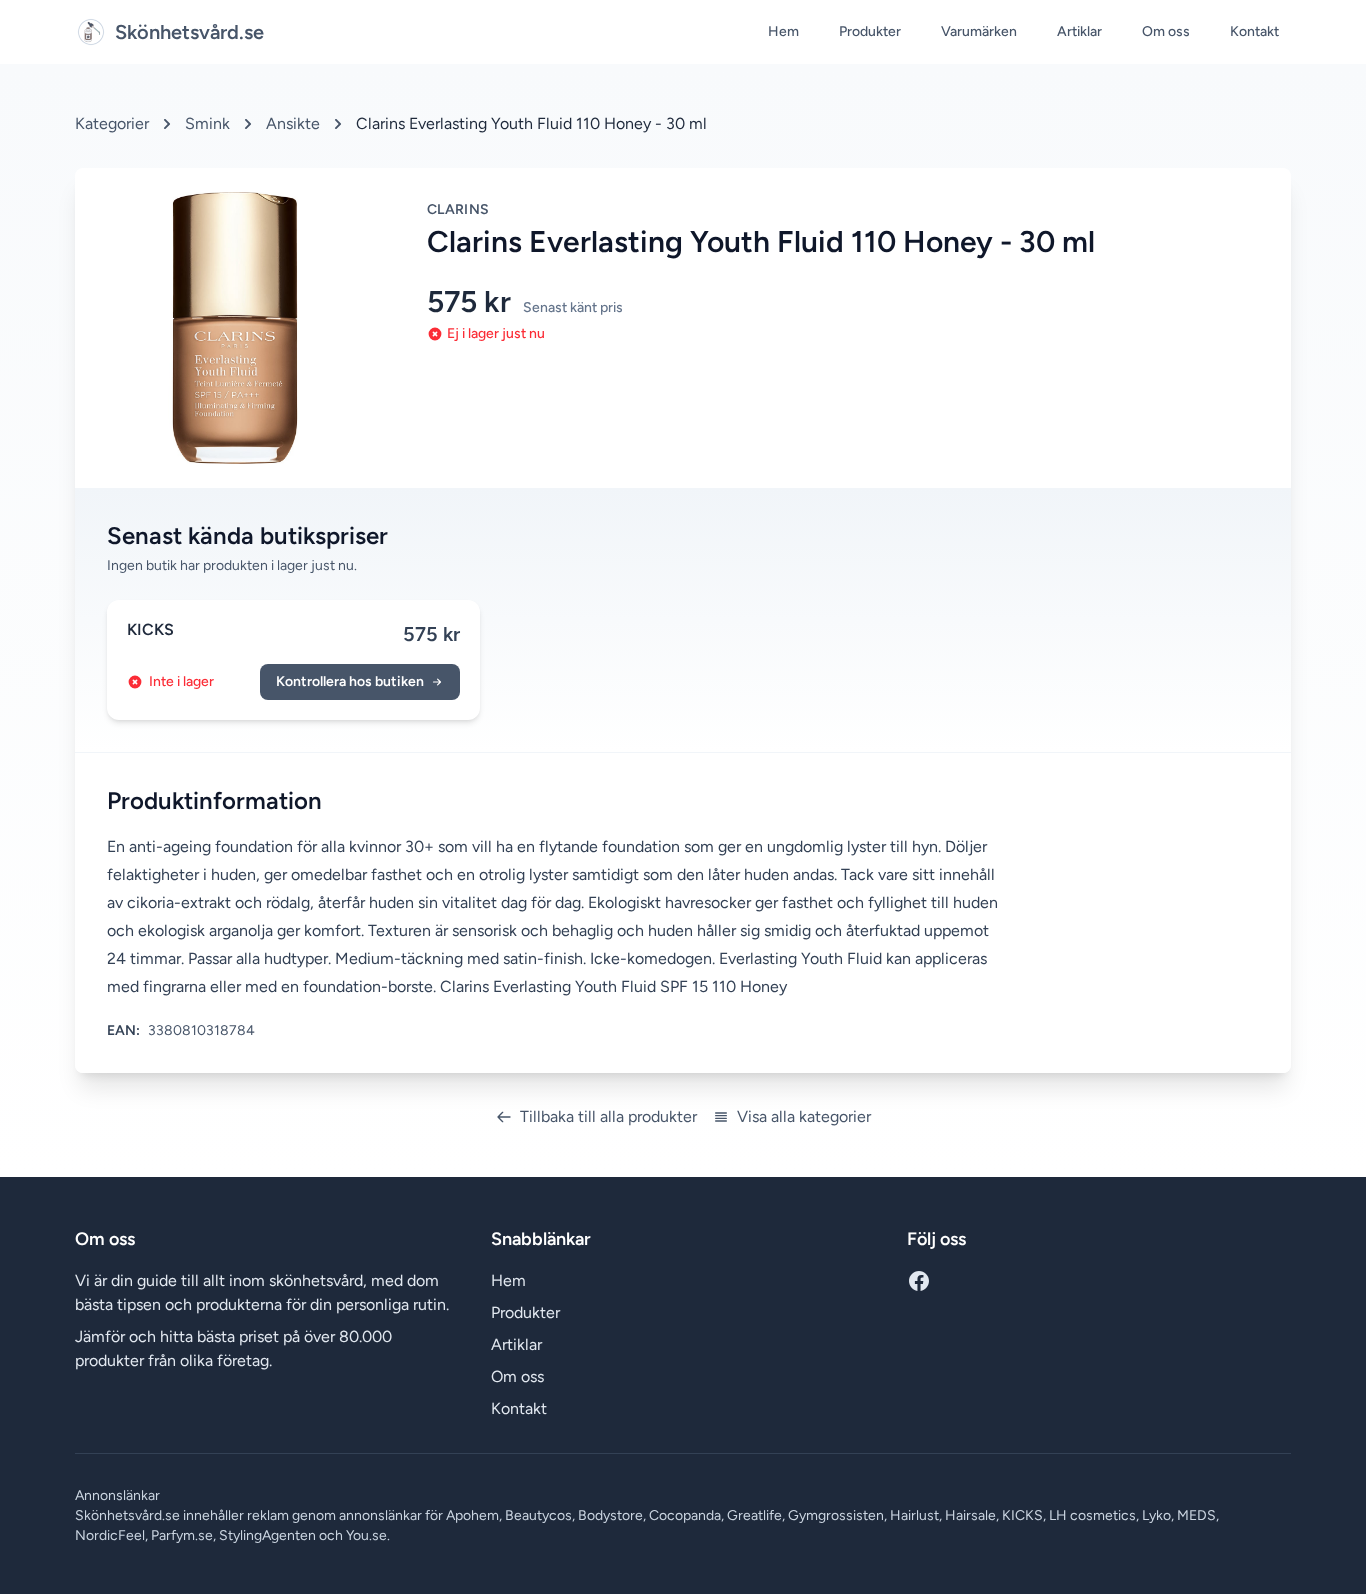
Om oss (1166, 31)
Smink (207, 123)
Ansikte (293, 123)
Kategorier (112, 123)
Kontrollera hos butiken (350, 681)
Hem (783, 31)
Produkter (870, 31)
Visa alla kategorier (804, 1116)
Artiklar (1079, 31)
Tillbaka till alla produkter (608, 1116)
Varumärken (979, 31)
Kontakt (1254, 31)
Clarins (458, 209)
